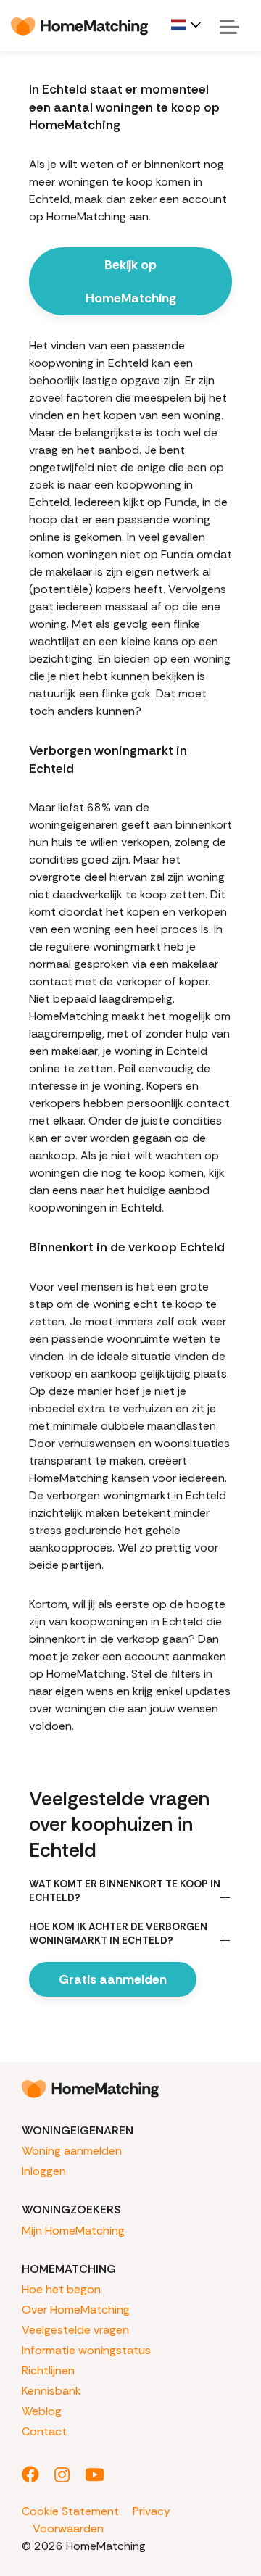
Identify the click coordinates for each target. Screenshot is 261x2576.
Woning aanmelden (72, 2151)
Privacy (152, 2511)
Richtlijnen (48, 2370)
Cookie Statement (70, 2511)
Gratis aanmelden (113, 1979)
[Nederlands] (187, 25)
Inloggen (44, 2171)
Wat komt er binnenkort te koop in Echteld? (125, 1890)
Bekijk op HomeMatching (131, 281)
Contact (44, 2431)
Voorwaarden (68, 2529)
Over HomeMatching (76, 2310)
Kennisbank (51, 2391)
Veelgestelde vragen (75, 2330)
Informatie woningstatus (86, 2350)
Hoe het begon (61, 2289)
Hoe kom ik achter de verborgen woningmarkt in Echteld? (118, 1933)
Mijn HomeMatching (73, 2231)
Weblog (42, 2411)
